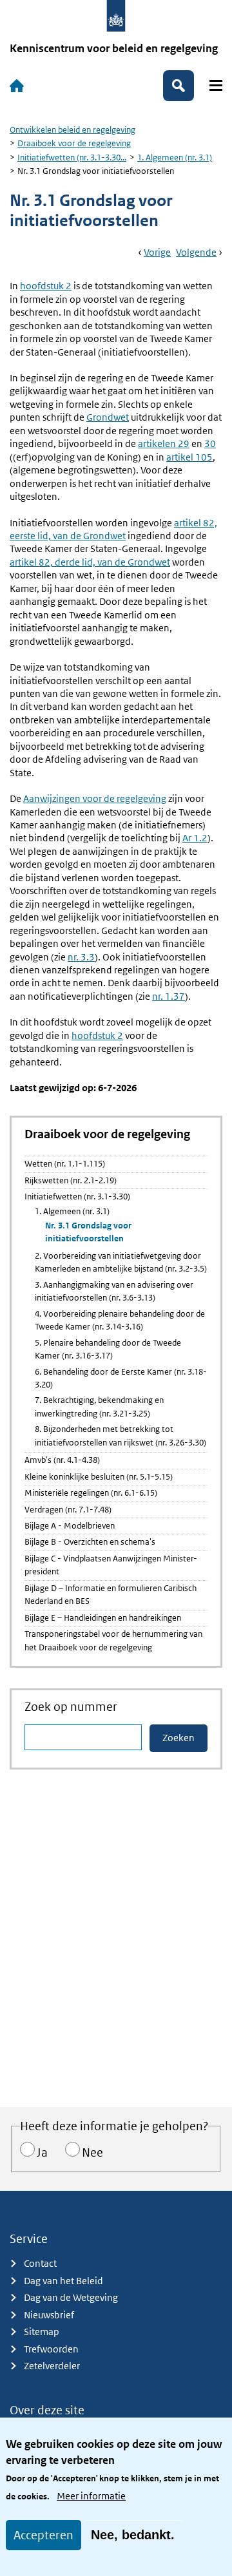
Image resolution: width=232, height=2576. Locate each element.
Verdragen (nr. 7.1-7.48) (68, 1510)
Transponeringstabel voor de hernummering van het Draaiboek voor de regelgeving (113, 1640)
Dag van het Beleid (63, 2281)
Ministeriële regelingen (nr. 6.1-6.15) (91, 1493)
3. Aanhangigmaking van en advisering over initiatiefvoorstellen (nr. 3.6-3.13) (114, 1291)
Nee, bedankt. (133, 2535)
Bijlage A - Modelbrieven (70, 1526)
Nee (92, 2152)
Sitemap (42, 2332)
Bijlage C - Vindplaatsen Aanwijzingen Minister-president (111, 1565)
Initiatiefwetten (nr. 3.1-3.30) (77, 1197)
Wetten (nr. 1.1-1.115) (65, 1164)
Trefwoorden (51, 2349)
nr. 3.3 (81, 957)
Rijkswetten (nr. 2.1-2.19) (71, 1180)
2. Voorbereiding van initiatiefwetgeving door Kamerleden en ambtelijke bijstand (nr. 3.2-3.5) (121, 1262)
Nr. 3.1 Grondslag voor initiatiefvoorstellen (88, 1232)
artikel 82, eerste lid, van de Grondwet (113, 529)
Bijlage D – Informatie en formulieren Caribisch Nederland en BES (111, 1595)
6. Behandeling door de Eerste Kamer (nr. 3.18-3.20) (121, 1378)
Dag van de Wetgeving (71, 2297)
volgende (196, 252)
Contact (40, 2263)
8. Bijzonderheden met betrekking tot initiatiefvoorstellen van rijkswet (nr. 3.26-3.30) (121, 1436)
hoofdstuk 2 (46, 286)
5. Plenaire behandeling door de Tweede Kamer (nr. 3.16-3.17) (108, 1349)
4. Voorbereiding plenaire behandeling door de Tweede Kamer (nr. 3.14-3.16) (120, 1320)
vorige (157, 252)
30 (210, 444)
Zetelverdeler (52, 2366)
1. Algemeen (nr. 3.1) (175, 157)
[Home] (17, 86)
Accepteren (43, 2535)
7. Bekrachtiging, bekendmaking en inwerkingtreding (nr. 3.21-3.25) (99, 1407)
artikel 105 (189, 457)
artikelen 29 (164, 444)
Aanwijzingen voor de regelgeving (95, 798)
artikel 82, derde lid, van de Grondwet (90, 562)
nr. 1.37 (169, 996)
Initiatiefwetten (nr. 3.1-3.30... (72, 157)
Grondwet (108, 417)
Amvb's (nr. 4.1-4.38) (62, 1460)
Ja (42, 2152)
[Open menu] (216, 85)
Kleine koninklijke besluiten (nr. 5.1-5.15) (99, 1477)
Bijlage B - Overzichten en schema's (90, 1542)
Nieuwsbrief (49, 2315)
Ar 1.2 (195, 838)
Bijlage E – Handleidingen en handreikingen (103, 1618)
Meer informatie (91, 2496)
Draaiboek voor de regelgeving (74, 143)
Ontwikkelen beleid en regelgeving (72, 130)
